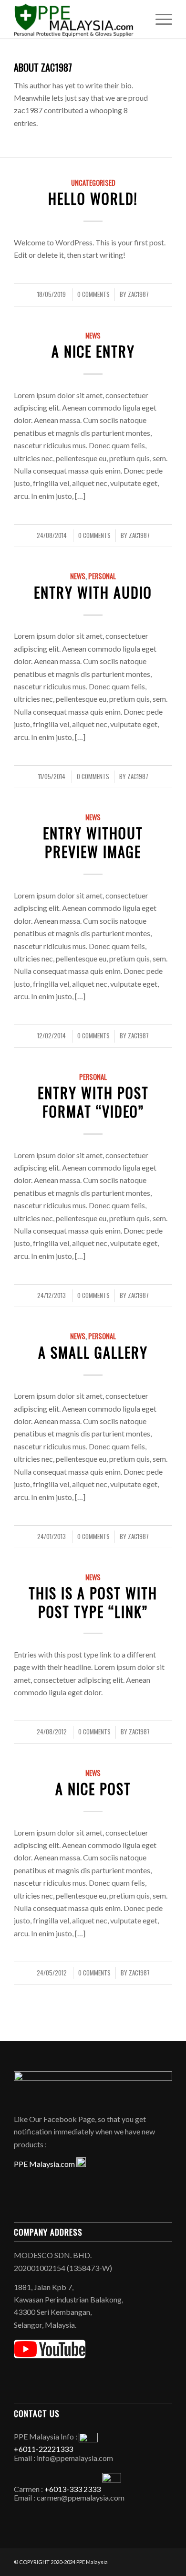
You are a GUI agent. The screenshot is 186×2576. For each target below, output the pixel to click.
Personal (102, 576)
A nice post (93, 1789)
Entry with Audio (93, 592)
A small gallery (93, 1352)
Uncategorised (93, 183)
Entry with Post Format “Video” (93, 1102)
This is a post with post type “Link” (93, 1602)
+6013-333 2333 (72, 2489)
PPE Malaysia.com (45, 2164)
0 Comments (93, 294)
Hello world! (93, 198)
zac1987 (138, 294)
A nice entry (93, 351)
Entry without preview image (93, 842)
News (93, 335)
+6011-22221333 (43, 2449)
